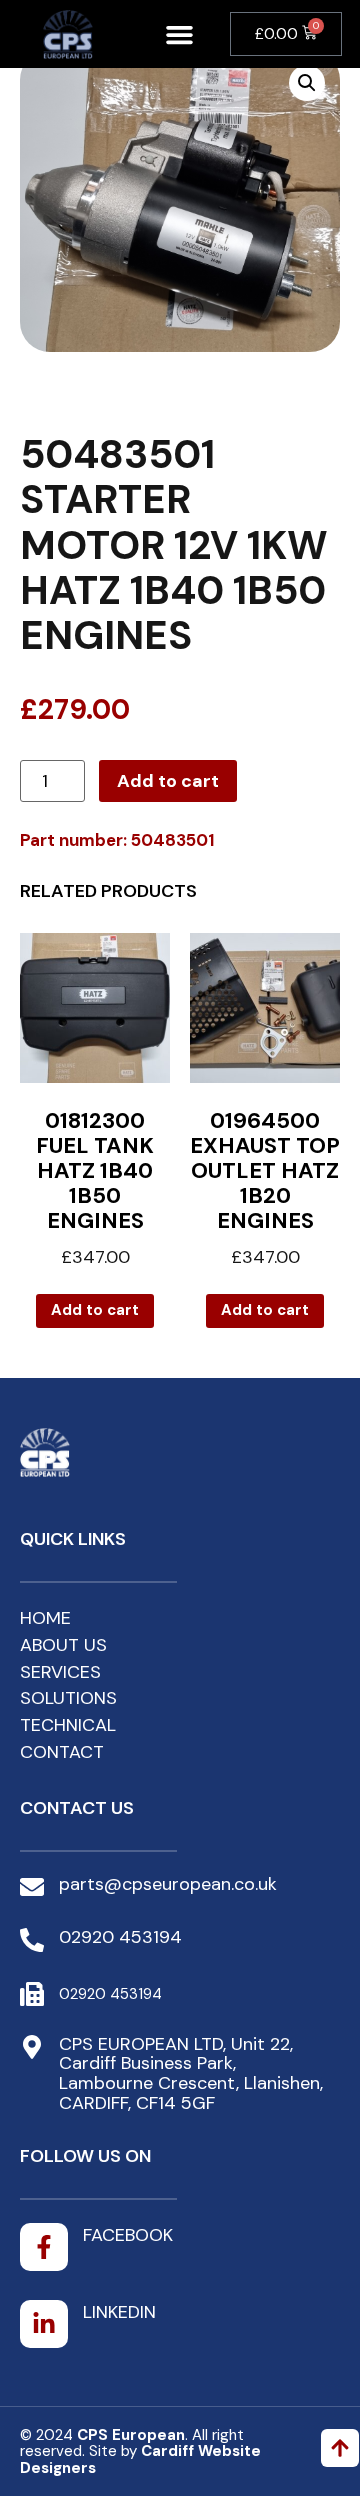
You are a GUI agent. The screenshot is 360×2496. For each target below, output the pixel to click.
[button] (179, 34)
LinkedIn (119, 2312)
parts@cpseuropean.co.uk (168, 1884)
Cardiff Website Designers (140, 2459)
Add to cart (168, 781)
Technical (68, 1725)
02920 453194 (120, 1937)
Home (45, 1618)
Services (60, 1672)
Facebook (128, 2235)
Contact (62, 1752)
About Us (63, 1645)
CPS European (131, 2435)
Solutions (68, 1698)
